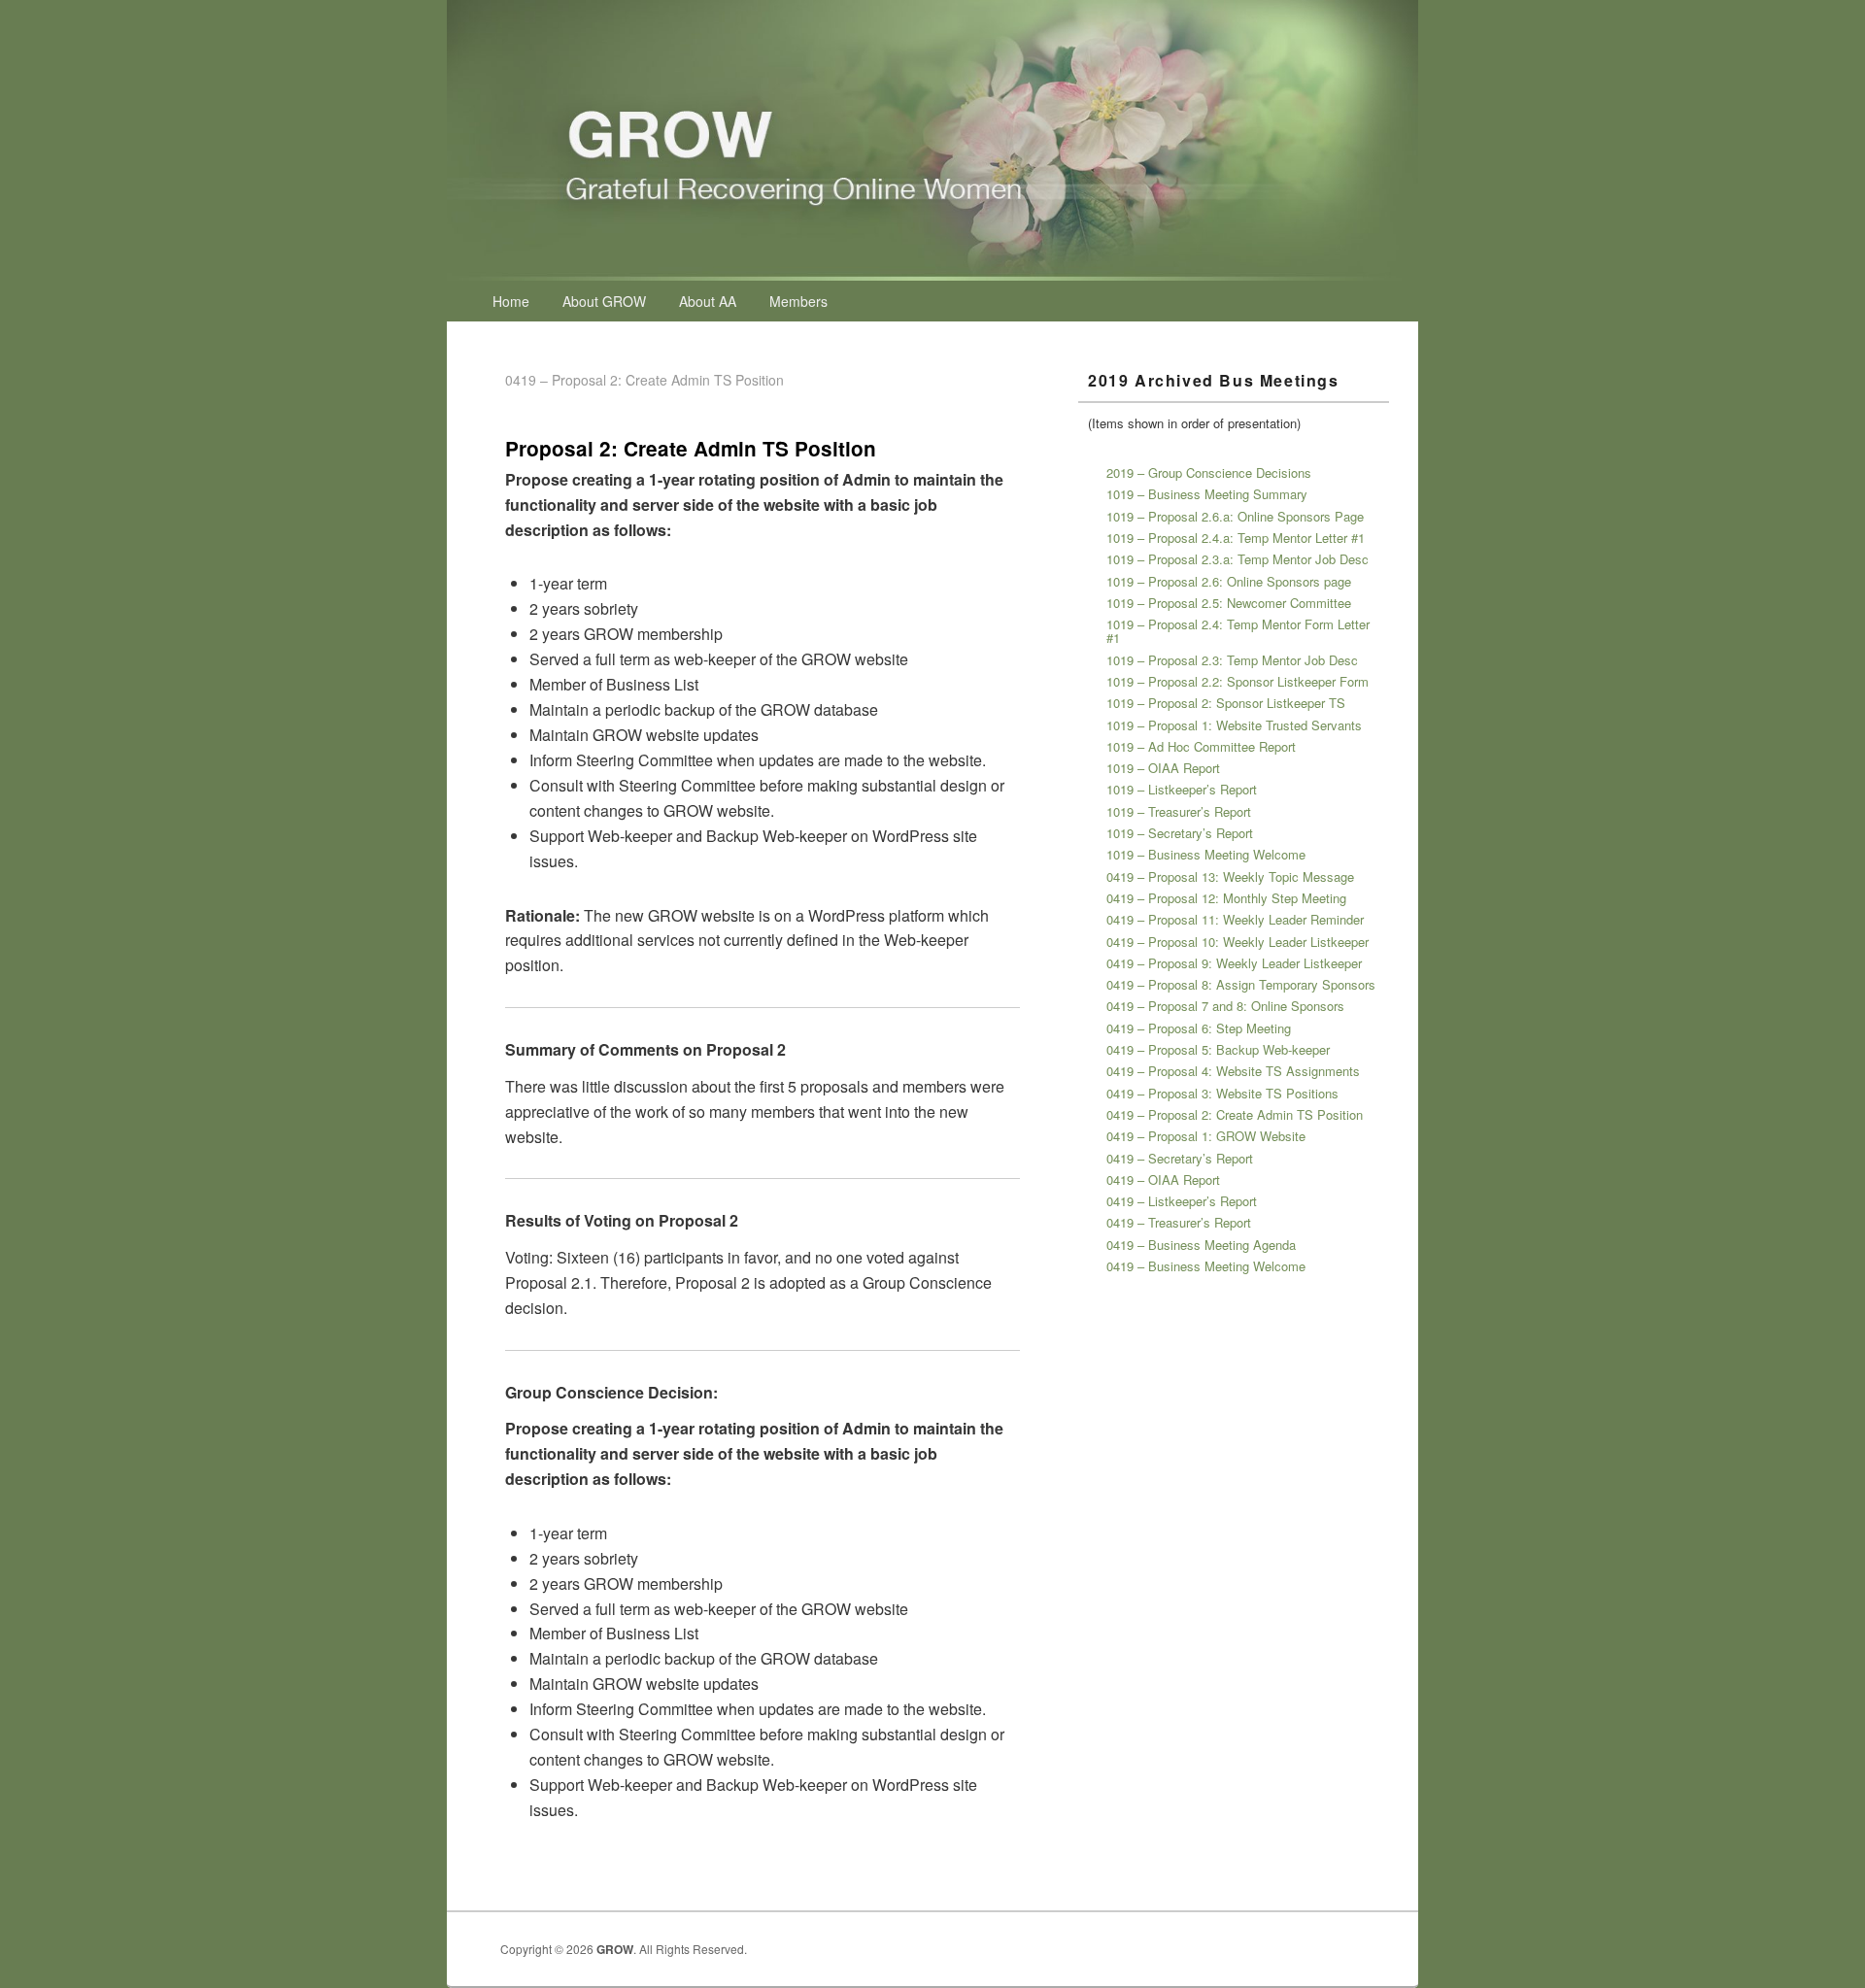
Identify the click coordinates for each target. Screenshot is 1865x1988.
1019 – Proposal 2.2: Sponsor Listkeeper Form (1238, 681)
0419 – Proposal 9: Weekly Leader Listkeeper (1234, 963)
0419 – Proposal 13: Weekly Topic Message (1230, 876)
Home (511, 301)
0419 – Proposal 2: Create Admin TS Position (1235, 1114)
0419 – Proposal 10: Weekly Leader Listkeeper (1238, 942)
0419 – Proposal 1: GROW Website (1206, 1136)
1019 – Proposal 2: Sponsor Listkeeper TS (1226, 703)
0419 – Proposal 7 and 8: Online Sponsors (1225, 1006)
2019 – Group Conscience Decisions (1209, 472)
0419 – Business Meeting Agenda (1201, 1245)
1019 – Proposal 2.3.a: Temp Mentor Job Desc (1238, 559)
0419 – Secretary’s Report (1180, 1158)
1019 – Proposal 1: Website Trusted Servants (1234, 725)
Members (798, 301)
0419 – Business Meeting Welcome (1206, 1266)
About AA (708, 301)
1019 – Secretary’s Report (1180, 833)
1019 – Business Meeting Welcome (1206, 854)
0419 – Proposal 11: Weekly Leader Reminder (1235, 919)
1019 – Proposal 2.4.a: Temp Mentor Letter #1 (1236, 538)
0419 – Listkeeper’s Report (1182, 1201)
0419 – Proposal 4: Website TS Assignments (1233, 1071)
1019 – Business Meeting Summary (1207, 494)
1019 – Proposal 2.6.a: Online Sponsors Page (1235, 516)
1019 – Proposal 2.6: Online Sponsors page (1229, 581)
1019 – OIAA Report (1163, 768)
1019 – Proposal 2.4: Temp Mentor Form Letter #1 (1238, 631)
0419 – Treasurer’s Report (1179, 1222)
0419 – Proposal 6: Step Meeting (1199, 1028)
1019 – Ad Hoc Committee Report (1201, 746)
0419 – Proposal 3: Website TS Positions (1222, 1093)
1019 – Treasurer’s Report (1179, 811)
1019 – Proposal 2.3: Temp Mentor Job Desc (1232, 660)
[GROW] (932, 274)
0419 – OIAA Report (1163, 1179)
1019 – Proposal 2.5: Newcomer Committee (1229, 603)
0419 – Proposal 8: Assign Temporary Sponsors (1241, 984)
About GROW (604, 301)
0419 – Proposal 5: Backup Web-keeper (1218, 1049)
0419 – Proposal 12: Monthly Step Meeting (1226, 898)
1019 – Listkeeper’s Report (1182, 789)
